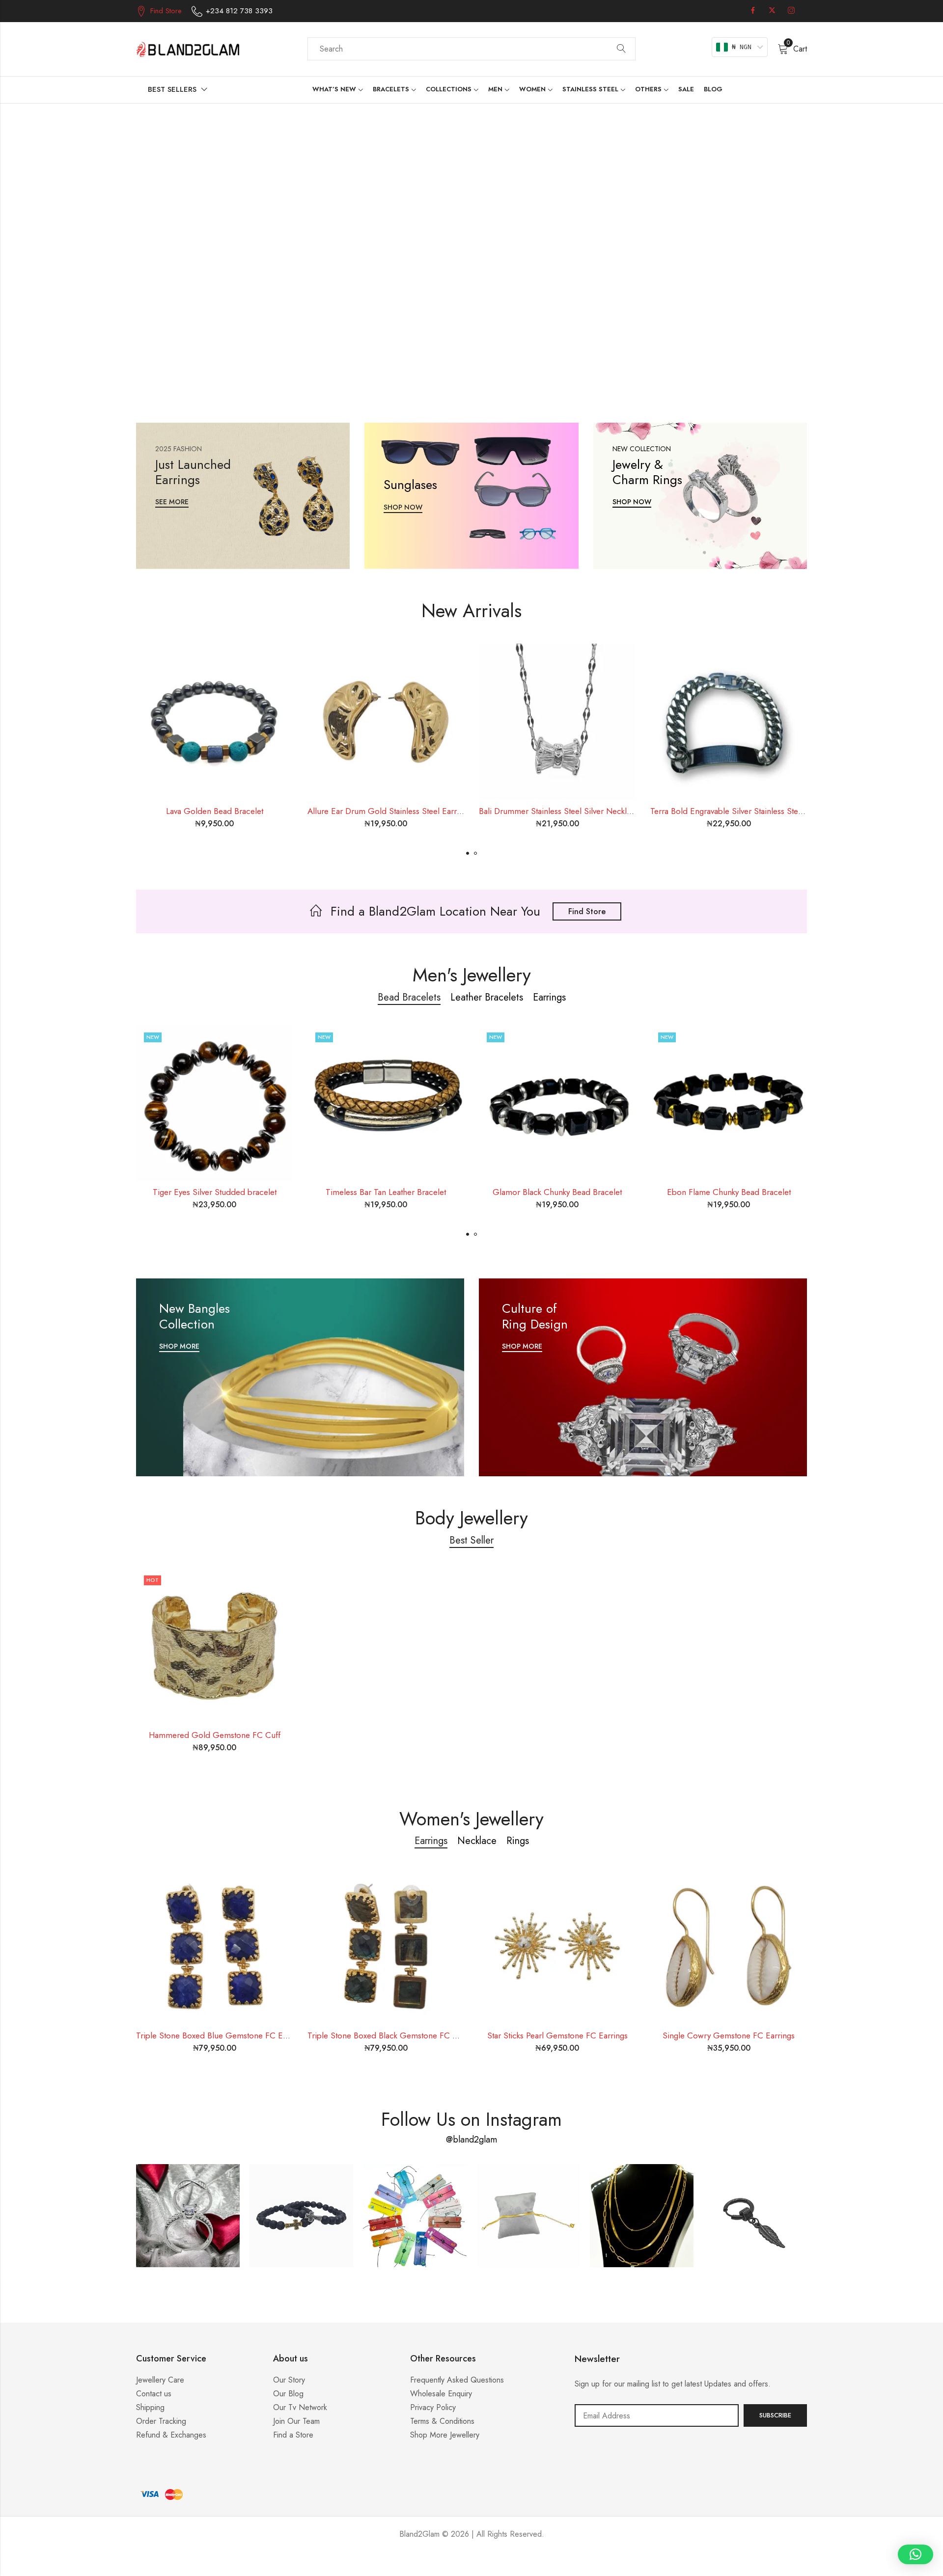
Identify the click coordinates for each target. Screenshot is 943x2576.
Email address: (657, 2415)
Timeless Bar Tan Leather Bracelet (386, 1192)
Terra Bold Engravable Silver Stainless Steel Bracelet (743, 811)
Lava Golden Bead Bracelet (215, 811)
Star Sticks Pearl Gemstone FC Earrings (557, 2035)
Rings (518, 1841)
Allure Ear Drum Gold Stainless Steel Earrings (389, 811)
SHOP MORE (179, 1346)
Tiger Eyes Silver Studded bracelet (215, 1192)
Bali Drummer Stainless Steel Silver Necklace (559, 811)
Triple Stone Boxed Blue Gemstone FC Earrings (222, 2035)
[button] (468, 853)
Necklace (477, 1841)
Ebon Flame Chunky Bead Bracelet (729, 1192)
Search (621, 49)
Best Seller (471, 1540)
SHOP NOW (403, 507)
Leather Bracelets (487, 997)
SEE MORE (172, 502)
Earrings (549, 997)
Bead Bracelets (409, 997)
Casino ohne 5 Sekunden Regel (471, 2564)
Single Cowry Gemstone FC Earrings (729, 2035)
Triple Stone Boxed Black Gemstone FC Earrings (394, 2035)
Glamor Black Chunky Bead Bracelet (557, 1192)
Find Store (587, 911)
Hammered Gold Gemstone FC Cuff (215, 1735)
